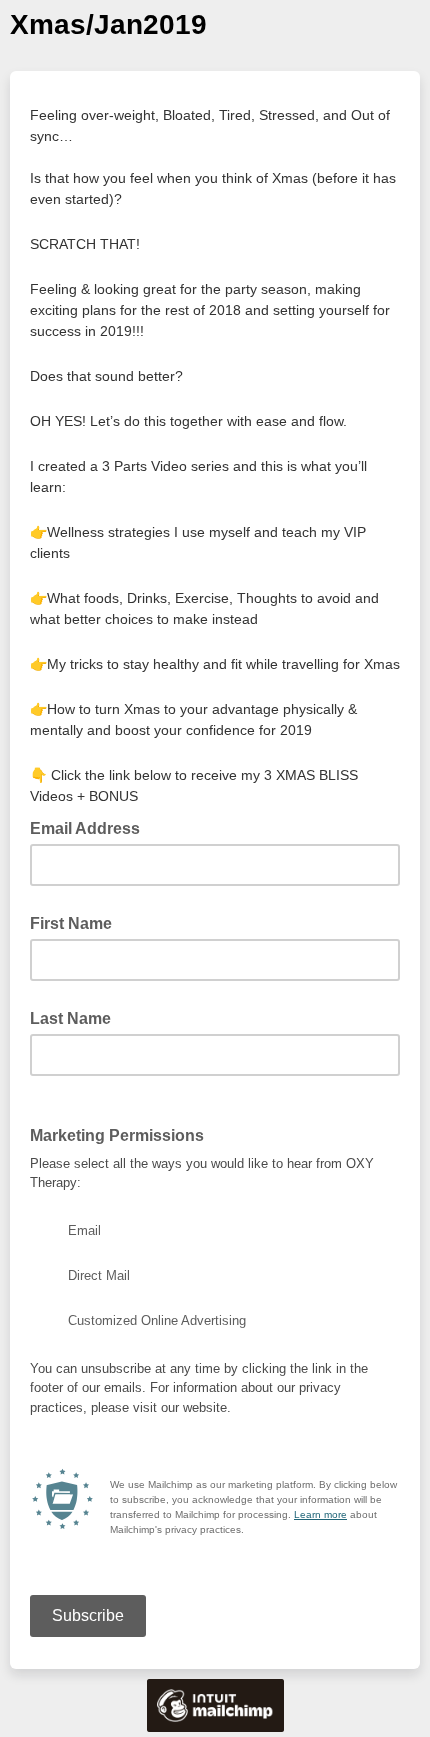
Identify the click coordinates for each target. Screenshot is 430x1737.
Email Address (91, 827)
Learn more (320, 1514)
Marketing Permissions (117, 1135)
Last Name (70, 1018)
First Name (71, 923)
